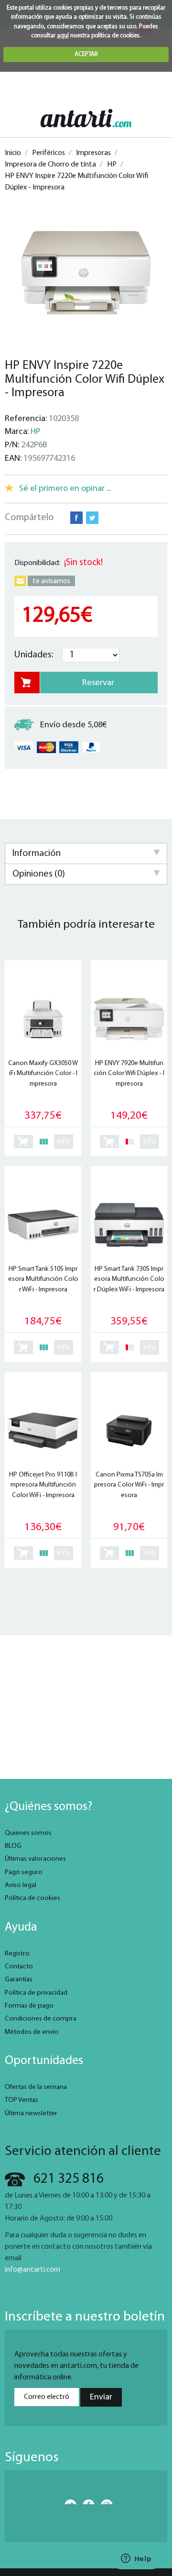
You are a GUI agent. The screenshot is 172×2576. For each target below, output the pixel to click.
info (64, 1142)
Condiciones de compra (41, 2019)
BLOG (13, 1846)
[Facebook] (86, 2502)
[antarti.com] (86, 118)
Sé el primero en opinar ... (65, 489)
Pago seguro (24, 1872)
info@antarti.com (32, 2270)
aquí (63, 36)
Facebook (76, 518)
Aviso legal (21, 1885)
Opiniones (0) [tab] (39, 874)
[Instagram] (104, 2502)
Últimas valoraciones (35, 1859)
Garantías (19, 1980)
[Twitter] (68, 2502)
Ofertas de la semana (36, 2087)
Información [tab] (37, 854)
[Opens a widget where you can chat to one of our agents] (136, 2559)
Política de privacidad (36, 1993)
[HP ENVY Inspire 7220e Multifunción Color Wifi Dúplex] (86, 273)
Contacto (19, 1967)
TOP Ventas (21, 2100)
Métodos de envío (32, 2032)
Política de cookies (32, 1898)
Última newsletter (31, 2114)
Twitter (92, 518)
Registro (17, 1954)
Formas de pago (29, 2006)
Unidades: (34, 655)
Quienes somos (28, 1833)
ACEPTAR (86, 54)
